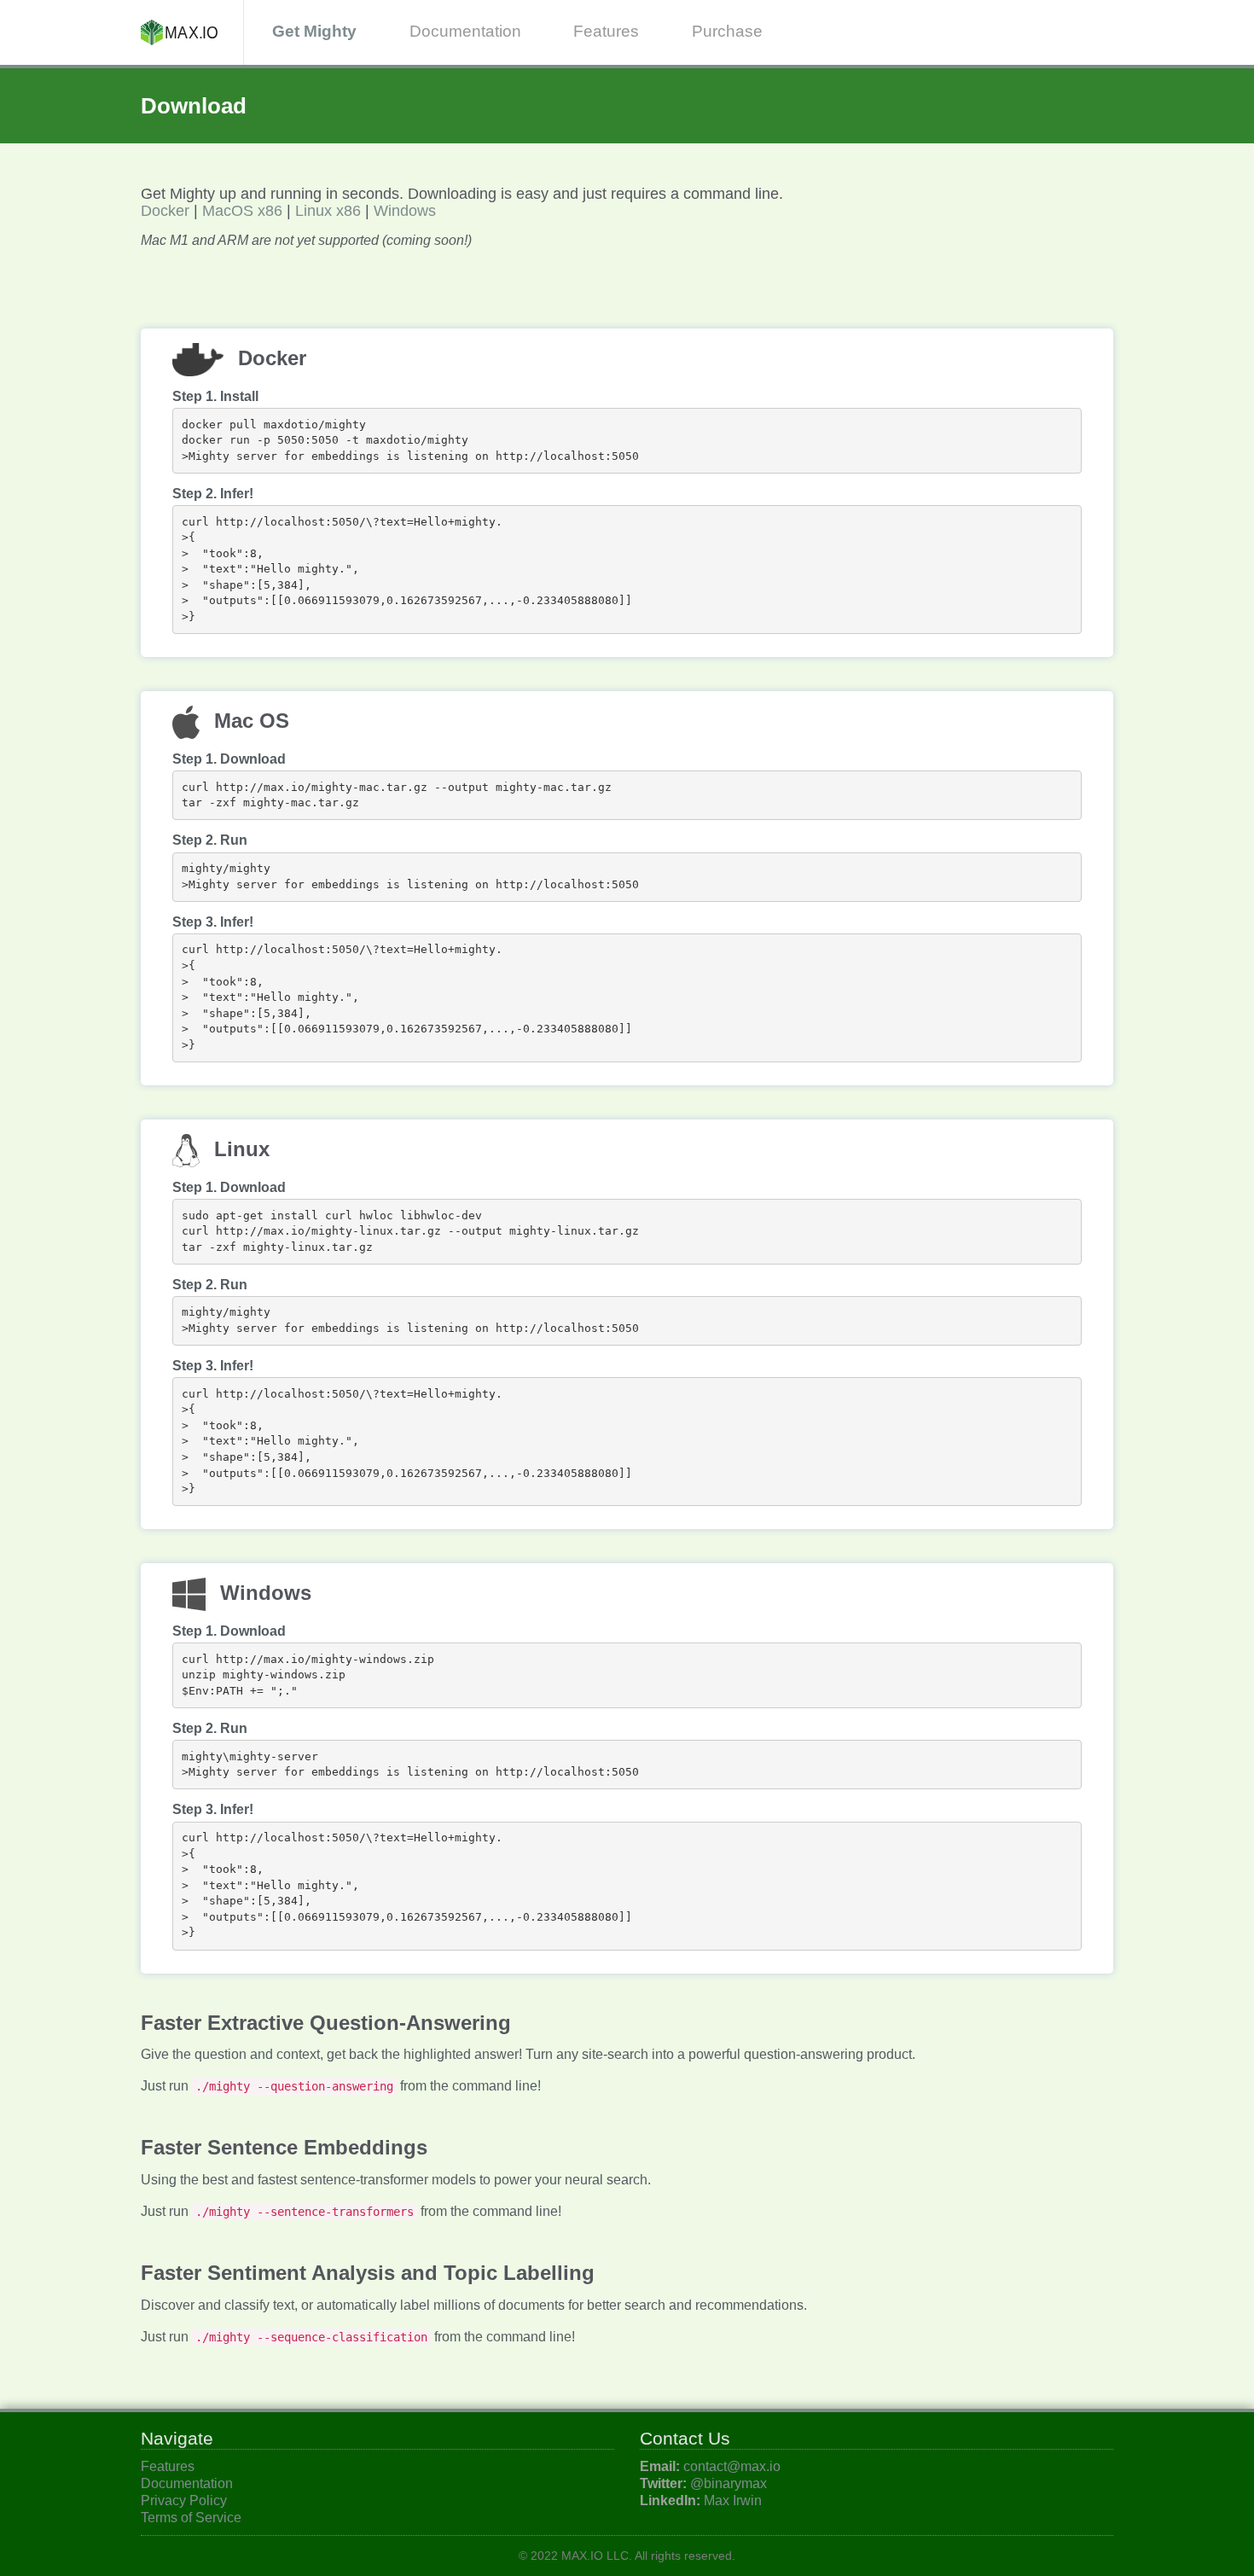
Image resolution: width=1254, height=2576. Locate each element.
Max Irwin (733, 2500)
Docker (165, 211)
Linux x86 (328, 211)
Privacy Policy (184, 2500)
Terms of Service (191, 2518)
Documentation (465, 31)
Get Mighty (314, 31)
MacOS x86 (242, 211)
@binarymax (729, 2483)
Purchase (727, 31)
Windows (405, 211)
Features (606, 31)
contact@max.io (732, 2466)
